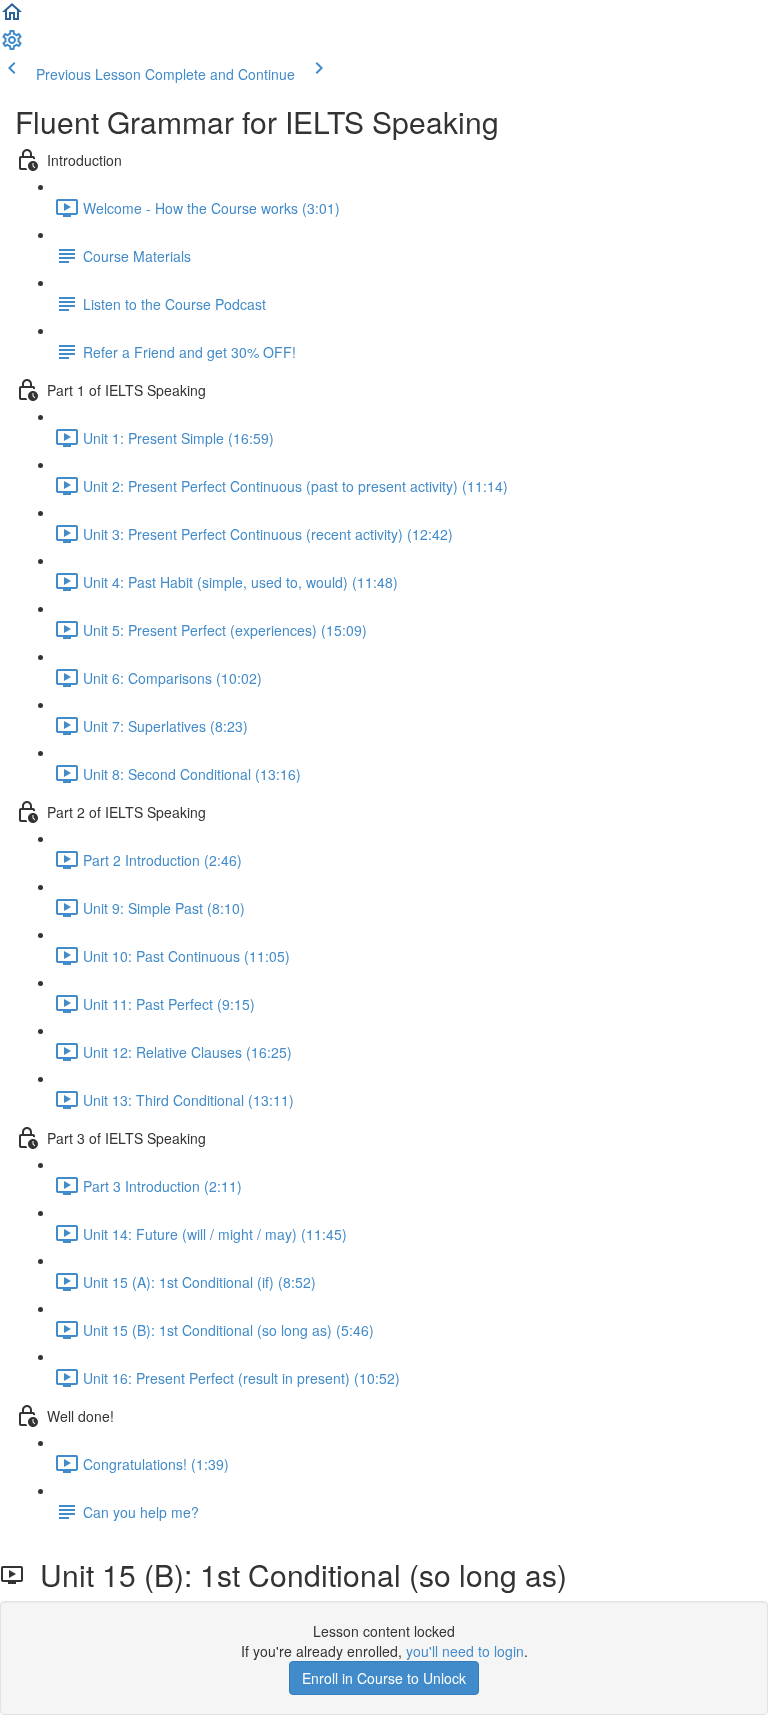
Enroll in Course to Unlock (384, 1678)
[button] (12, 18)
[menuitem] (12, 46)
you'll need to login (465, 1651)
